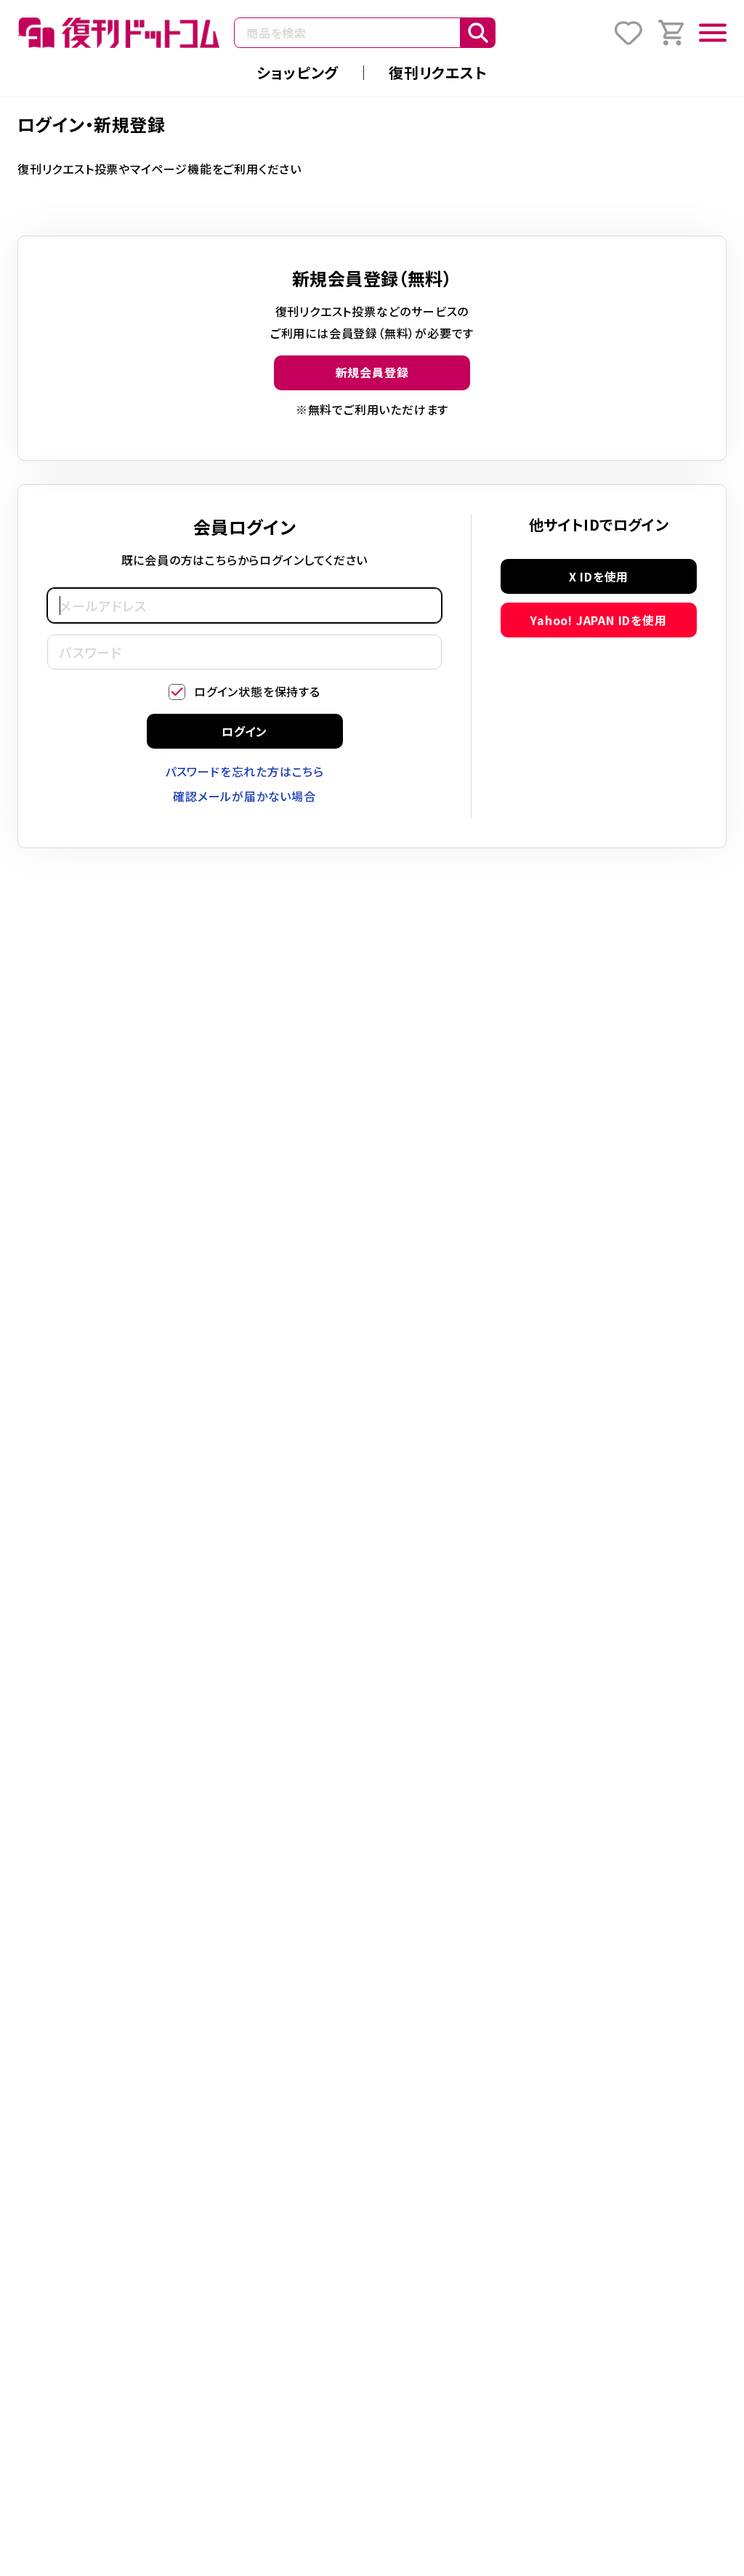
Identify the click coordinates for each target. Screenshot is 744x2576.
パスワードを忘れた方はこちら (244, 771)
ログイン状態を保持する (257, 691)
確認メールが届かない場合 (244, 796)
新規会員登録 (372, 372)
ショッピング (298, 72)
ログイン (244, 731)
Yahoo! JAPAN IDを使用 (598, 620)
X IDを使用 (599, 576)
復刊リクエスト (438, 72)
